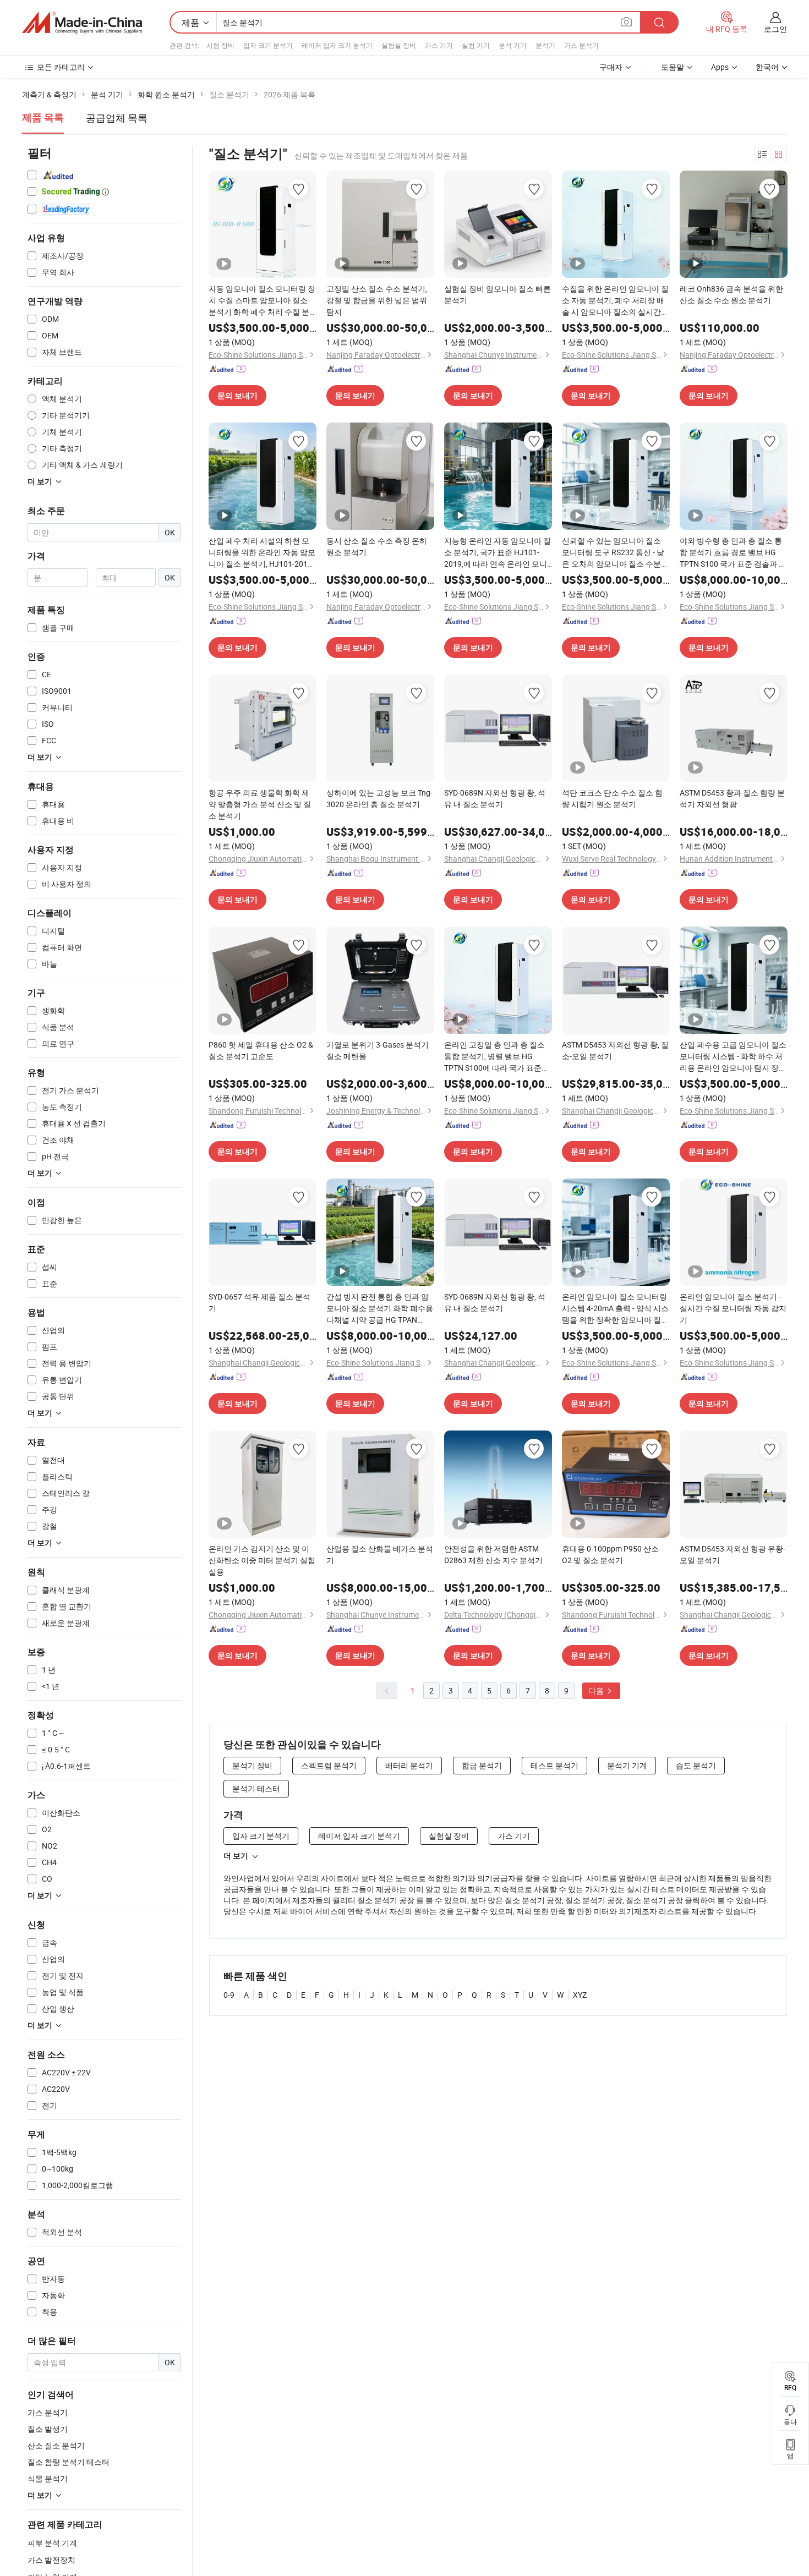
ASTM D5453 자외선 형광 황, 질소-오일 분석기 (615, 1050)
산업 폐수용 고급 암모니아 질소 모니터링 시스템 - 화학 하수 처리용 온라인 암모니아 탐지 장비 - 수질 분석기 (733, 1056)
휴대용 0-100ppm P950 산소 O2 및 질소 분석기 (610, 1554)
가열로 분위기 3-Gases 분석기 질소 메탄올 (378, 1050)
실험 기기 (476, 45)
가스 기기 (439, 45)
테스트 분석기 (554, 1765)
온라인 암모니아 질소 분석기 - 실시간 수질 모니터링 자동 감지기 (733, 1308)
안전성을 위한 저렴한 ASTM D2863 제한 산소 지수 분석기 (493, 1554)
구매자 (611, 67)
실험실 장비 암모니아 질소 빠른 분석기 (498, 294)
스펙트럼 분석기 (329, 1765)
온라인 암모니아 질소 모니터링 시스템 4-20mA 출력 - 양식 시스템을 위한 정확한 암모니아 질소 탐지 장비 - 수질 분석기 (615, 1308)
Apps (720, 67)
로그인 (775, 29)
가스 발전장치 (51, 2560)
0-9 (229, 1995)
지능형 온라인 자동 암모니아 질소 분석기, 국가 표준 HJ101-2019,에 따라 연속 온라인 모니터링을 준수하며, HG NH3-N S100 (498, 552)
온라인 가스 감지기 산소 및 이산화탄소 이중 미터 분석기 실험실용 (262, 1560)
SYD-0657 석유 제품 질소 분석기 (259, 1302)
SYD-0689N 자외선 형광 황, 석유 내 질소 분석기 (495, 798)
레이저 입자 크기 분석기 (337, 45)
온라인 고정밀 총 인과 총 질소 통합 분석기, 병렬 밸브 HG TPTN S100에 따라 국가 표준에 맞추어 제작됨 (497, 1056)
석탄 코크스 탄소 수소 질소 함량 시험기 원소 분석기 (612, 798)
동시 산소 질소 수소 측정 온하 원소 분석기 (377, 546)
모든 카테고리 (61, 67)
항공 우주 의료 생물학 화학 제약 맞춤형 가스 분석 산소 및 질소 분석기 (260, 804)
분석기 (545, 45)
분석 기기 (513, 45)
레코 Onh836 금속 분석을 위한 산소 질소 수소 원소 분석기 (731, 294)
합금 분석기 (482, 1765)
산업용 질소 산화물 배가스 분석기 (380, 1554)
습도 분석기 (696, 1765)
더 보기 (236, 1856)
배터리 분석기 (409, 1765)
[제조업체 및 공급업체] (82, 23)
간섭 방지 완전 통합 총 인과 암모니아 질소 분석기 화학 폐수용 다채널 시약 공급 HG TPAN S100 (380, 1308)
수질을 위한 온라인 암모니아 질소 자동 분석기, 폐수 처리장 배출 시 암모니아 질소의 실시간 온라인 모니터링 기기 (615, 300)
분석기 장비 (252, 1765)
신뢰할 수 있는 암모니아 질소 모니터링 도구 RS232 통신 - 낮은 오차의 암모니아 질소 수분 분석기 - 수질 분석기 (613, 552)
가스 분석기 (581, 45)
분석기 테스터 (256, 1788)
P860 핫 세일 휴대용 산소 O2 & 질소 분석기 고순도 (261, 1050)
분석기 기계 (627, 1765)
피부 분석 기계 (52, 2543)
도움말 (673, 67)
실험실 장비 (399, 45)
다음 (597, 1690)
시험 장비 (220, 45)
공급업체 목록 (117, 118)
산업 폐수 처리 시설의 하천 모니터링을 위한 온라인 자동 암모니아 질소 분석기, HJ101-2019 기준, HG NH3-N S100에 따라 (262, 552)
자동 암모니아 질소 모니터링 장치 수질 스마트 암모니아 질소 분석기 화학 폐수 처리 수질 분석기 (262, 300)
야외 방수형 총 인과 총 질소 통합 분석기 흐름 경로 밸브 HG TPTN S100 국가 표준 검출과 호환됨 (733, 552)
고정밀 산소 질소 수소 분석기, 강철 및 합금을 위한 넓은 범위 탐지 (377, 300)
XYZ (580, 1995)
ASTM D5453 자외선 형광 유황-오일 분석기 (733, 1554)
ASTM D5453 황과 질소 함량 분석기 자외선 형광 (732, 798)
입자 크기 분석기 (268, 45)
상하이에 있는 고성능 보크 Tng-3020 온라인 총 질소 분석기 (379, 798)
